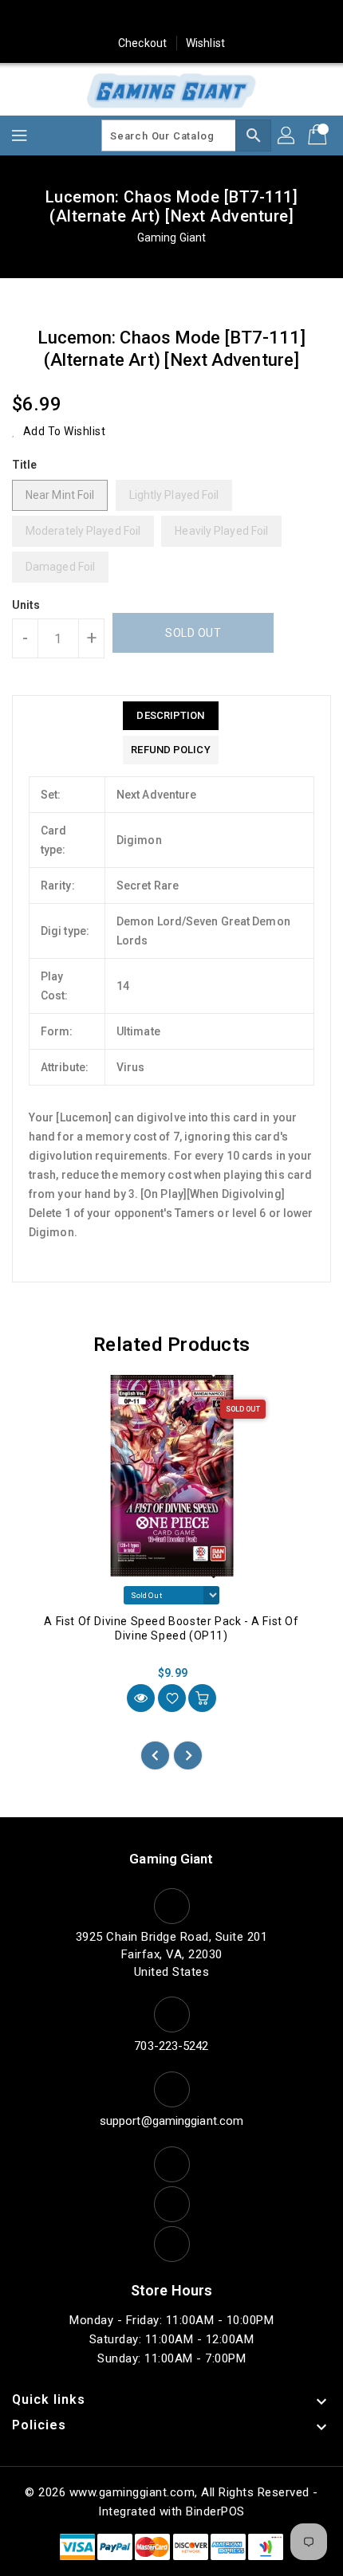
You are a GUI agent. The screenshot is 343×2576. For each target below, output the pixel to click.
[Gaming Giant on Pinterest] (141, 18)
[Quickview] (141, 1698)
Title (25, 465)
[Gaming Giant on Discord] (262, 18)
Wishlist (205, 43)
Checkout (142, 43)
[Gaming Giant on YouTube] (232, 18)
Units (26, 605)
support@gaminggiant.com (171, 2121)
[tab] (170, 716)
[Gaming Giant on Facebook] (81, 18)
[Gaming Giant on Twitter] (111, 18)
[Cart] (319, 135)
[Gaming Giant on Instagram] (171, 18)
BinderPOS (215, 2511)
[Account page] (287, 135)
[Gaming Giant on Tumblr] (202, 18)
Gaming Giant (171, 238)
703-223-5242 (171, 2046)
